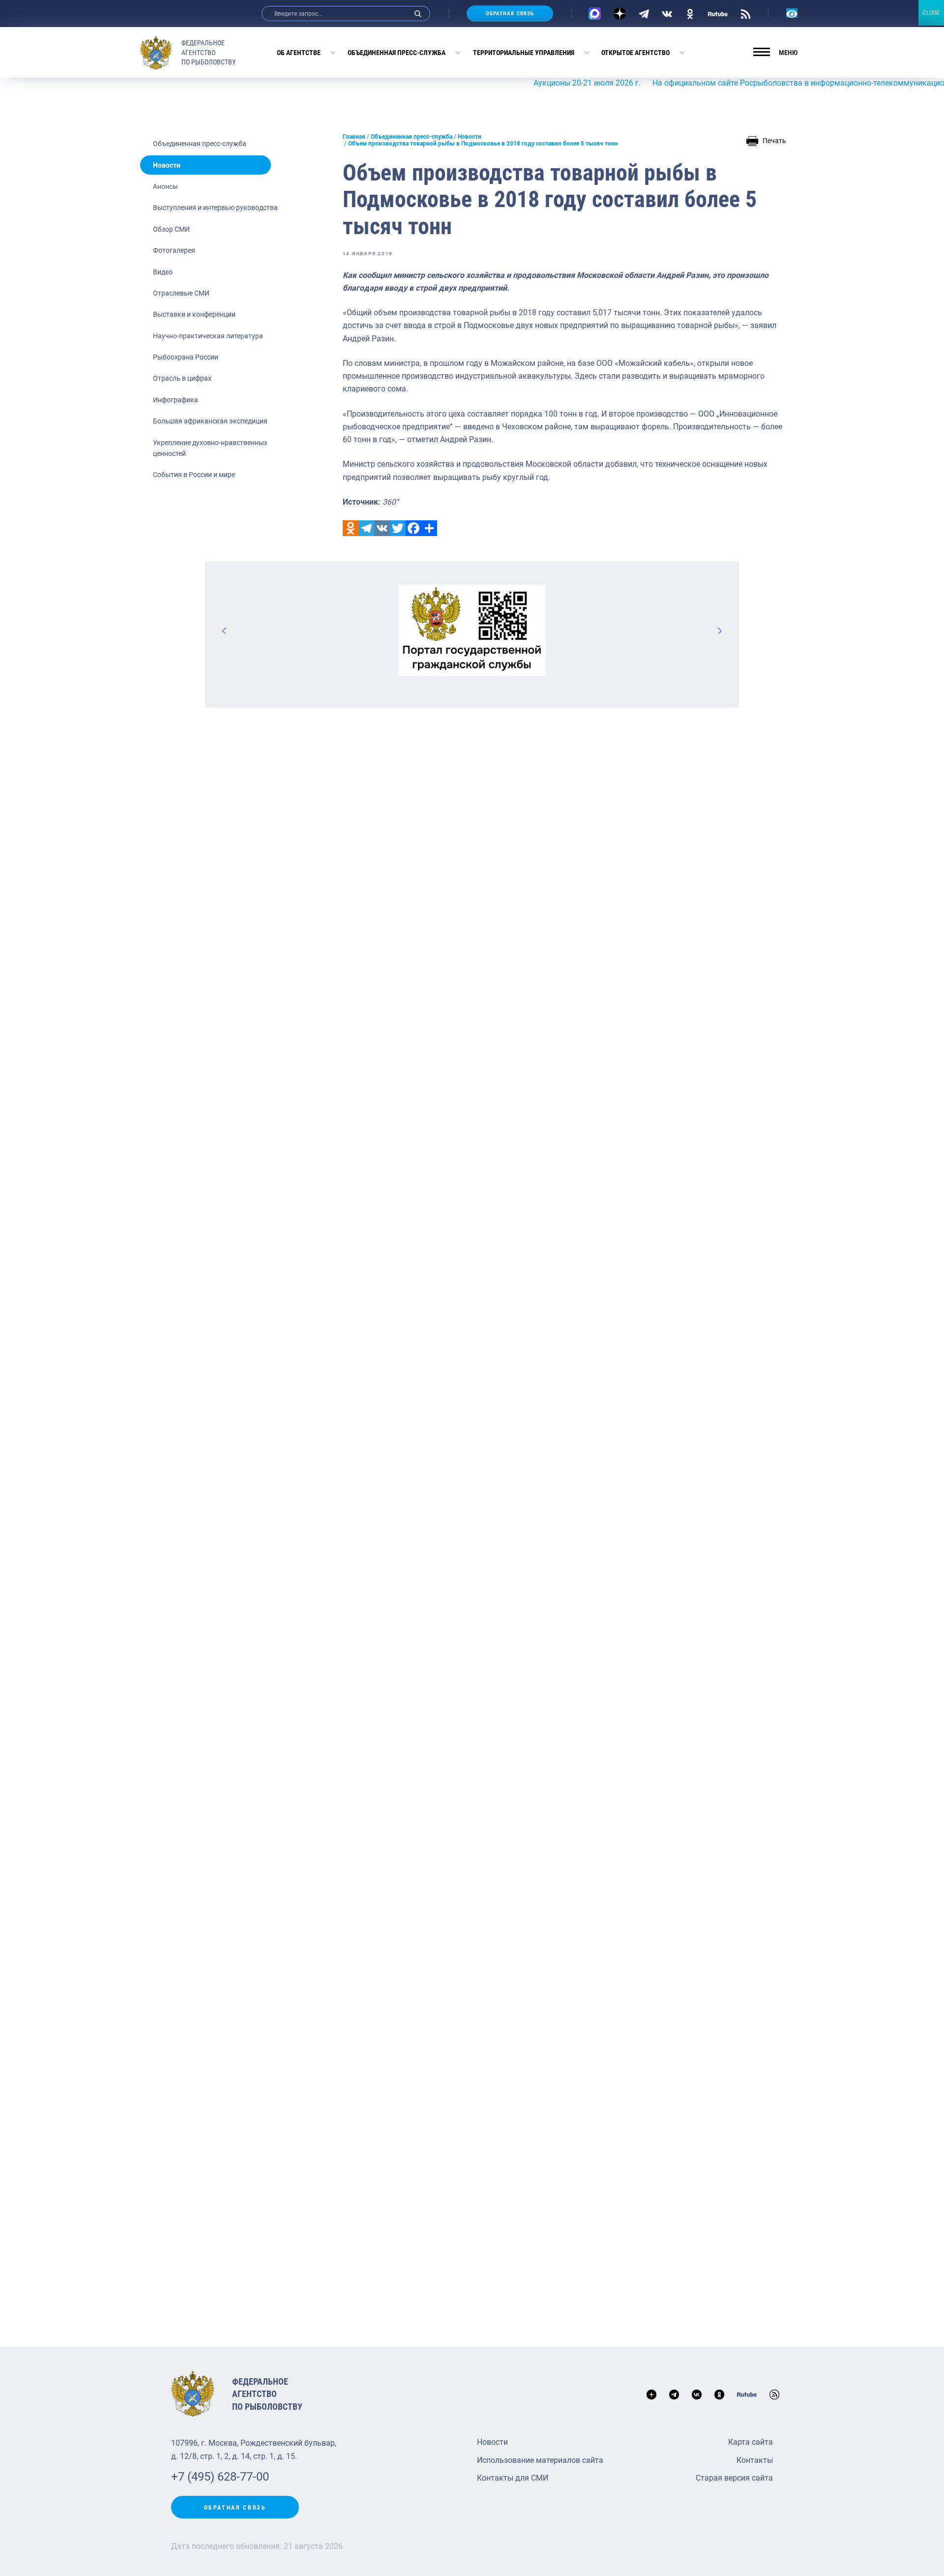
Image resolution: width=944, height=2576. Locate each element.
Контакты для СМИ (513, 2478)
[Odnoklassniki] (351, 528)
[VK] (667, 13)
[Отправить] (429, 528)
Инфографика (176, 400)
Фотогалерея (174, 250)
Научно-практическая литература (208, 336)
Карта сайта (751, 2442)
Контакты (755, 2460)
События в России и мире (194, 475)
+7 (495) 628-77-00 (220, 2477)
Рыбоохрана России (186, 357)
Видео (163, 272)
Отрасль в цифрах (182, 378)
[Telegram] (644, 13)
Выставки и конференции (194, 314)
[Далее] (719, 630)
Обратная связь (510, 14)
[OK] (690, 13)
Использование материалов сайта (540, 2460)
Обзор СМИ (171, 229)
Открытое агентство (635, 53)
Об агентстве (299, 53)
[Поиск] (418, 14)
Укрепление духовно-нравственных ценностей (210, 448)
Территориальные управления (524, 53)
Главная (354, 137)
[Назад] (225, 630)
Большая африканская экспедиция (210, 421)
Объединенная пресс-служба (397, 53)
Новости (167, 165)
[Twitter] (398, 528)
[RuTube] (718, 13)
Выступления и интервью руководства (215, 208)
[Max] (595, 14)
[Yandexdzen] (620, 14)
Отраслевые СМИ (181, 293)
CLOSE (931, 13)
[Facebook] (413, 528)
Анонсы (165, 186)
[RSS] (746, 13)
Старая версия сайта (734, 2478)
